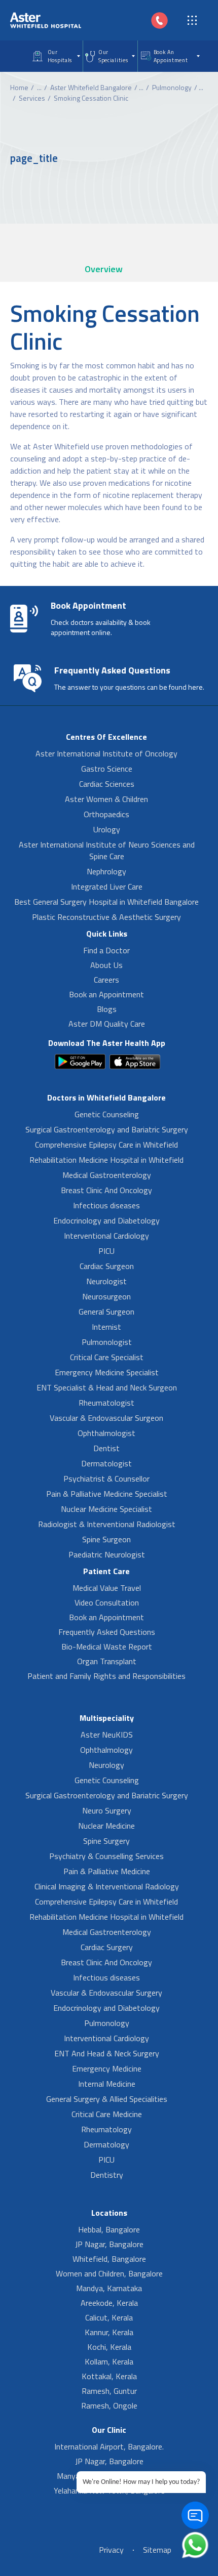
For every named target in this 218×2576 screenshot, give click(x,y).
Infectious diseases (106, 1205)
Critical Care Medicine (107, 2114)
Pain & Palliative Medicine (107, 1871)
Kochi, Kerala (109, 2347)
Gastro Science (107, 769)
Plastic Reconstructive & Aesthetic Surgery (106, 917)
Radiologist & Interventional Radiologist (107, 1524)
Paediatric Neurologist (107, 1554)
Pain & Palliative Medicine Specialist (107, 1494)
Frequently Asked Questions (107, 1632)
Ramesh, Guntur (109, 2391)
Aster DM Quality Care (107, 1024)
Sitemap (157, 2550)
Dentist (106, 1448)
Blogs (107, 1009)
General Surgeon (106, 1312)
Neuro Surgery (107, 1810)
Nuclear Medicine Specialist (106, 1509)
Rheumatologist (106, 1403)
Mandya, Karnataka (109, 2288)
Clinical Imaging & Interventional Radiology (107, 1886)
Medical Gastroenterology (107, 1175)
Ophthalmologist (106, 1433)
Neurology (106, 1765)
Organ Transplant (107, 1661)
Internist (106, 1327)
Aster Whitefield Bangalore (91, 87)
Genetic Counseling (107, 1114)
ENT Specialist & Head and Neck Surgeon (107, 1387)
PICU (106, 1251)
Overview (104, 269)
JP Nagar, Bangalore (109, 2244)
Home (19, 87)
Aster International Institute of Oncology (106, 753)
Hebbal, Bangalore (109, 2229)
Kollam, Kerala (109, 2361)
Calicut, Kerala (109, 2317)
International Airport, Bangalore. (109, 2446)
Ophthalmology (106, 1750)
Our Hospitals (60, 56)
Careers (106, 980)
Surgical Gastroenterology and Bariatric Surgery (107, 1129)
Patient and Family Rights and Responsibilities (106, 1676)
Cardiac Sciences (107, 784)
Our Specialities (113, 56)
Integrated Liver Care (107, 886)
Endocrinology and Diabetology (106, 1220)
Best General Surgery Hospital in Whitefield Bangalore (106, 902)
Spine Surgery (106, 1841)
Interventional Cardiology (106, 1236)
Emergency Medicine (107, 2068)
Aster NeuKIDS (107, 1735)
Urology (107, 829)
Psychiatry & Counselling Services (106, 1856)
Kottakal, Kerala (109, 2376)
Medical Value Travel (107, 1588)
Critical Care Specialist (107, 1357)
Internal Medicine (107, 2084)
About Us (106, 965)
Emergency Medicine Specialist (107, 1372)
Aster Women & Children (106, 799)
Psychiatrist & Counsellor (106, 1479)
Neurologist (106, 1281)
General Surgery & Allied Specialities (107, 2099)
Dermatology (106, 2144)
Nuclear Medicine (106, 1826)
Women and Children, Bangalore (109, 2273)
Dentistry (107, 2175)
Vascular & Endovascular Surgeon (106, 1418)
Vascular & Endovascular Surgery (106, 1993)
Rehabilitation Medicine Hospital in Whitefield (106, 1160)
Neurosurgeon (106, 1296)
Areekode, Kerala (109, 2303)
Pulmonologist (107, 1342)
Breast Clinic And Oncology (106, 1190)
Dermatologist (106, 1463)
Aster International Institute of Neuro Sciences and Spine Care (107, 850)
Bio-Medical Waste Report (107, 1646)
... (39, 87)
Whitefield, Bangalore (109, 2259)
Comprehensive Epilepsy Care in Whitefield (106, 1145)
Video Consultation (107, 1602)
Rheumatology (106, 2129)
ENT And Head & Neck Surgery (107, 2053)
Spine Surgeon (106, 1539)
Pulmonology (172, 87)
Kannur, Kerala (109, 2332)
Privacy (111, 2550)
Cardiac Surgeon (107, 1266)
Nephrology (106, 871)
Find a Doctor (106, 950)
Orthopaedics (106, 814)
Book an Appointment (106, 994)
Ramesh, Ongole (109, 2405)
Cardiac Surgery (107, 1947)
